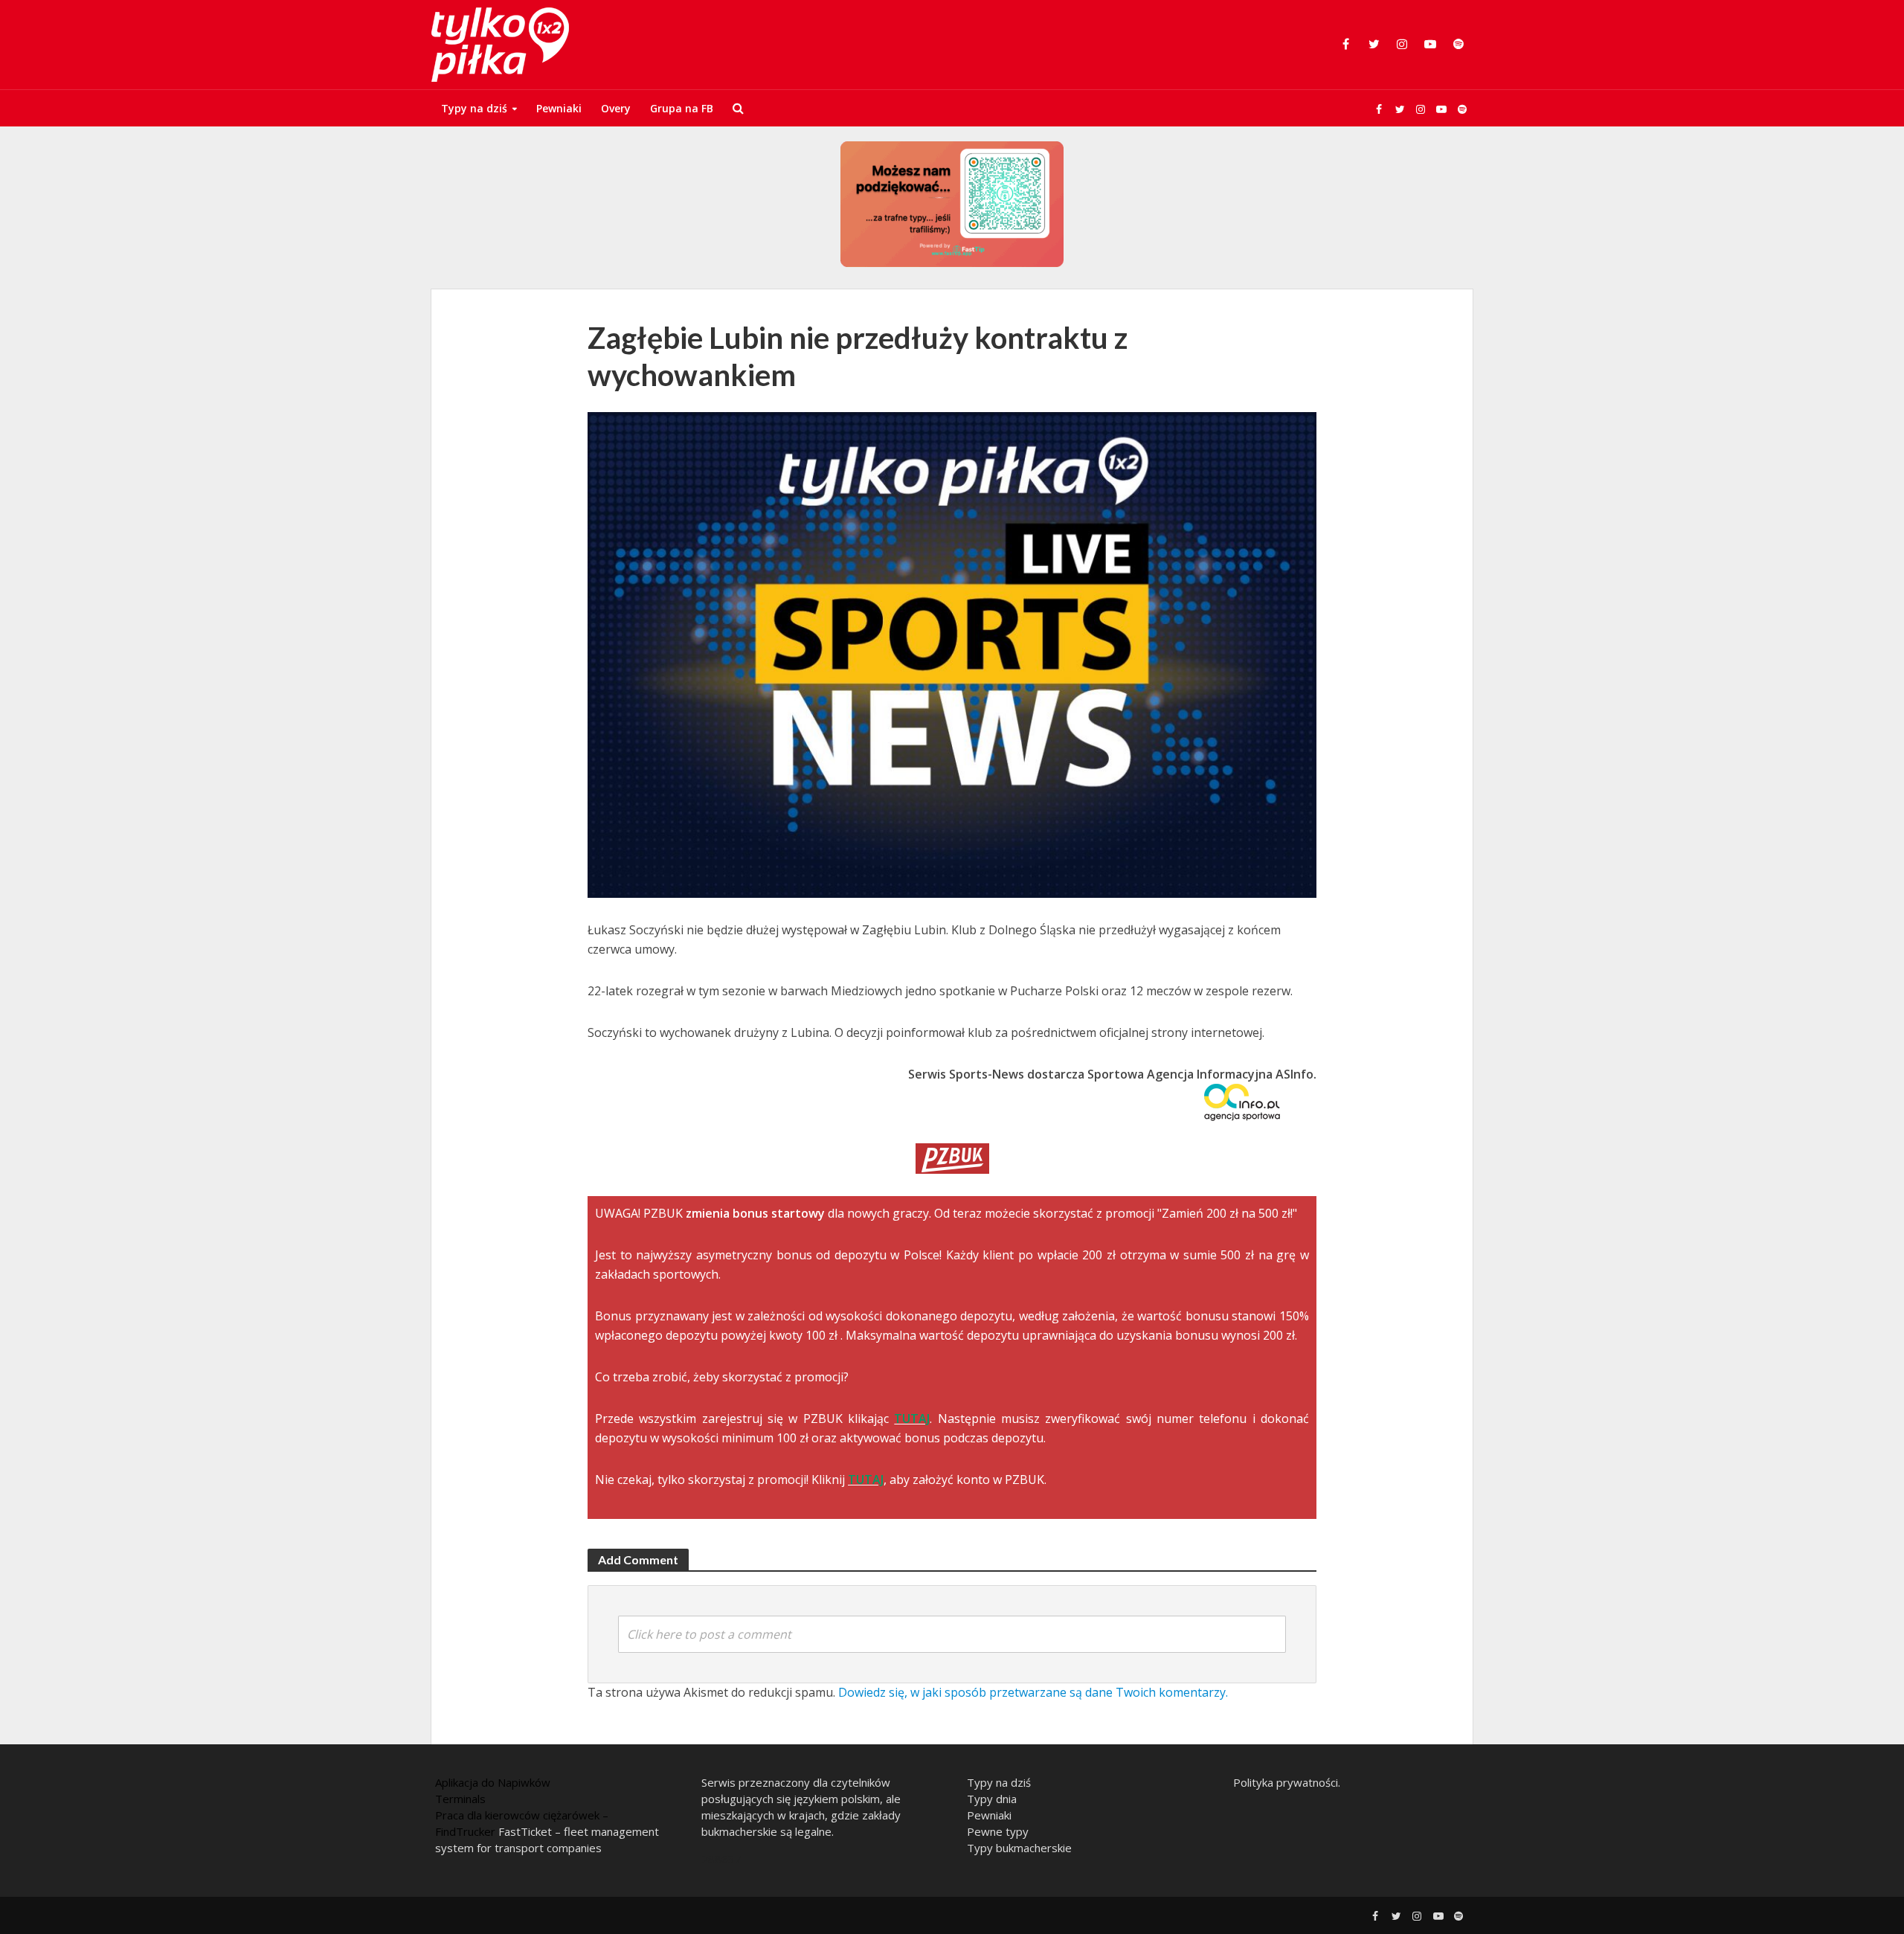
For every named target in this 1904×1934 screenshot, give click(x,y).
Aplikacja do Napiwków (493, 1782)
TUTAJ (912, 1419)
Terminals (460, 1799)
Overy (616, 108)
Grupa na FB (682, 108)
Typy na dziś (474, 108)
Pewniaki (559, 108)
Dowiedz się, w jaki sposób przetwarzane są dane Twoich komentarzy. (1033, 1692)
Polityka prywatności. (1287, 1782)
